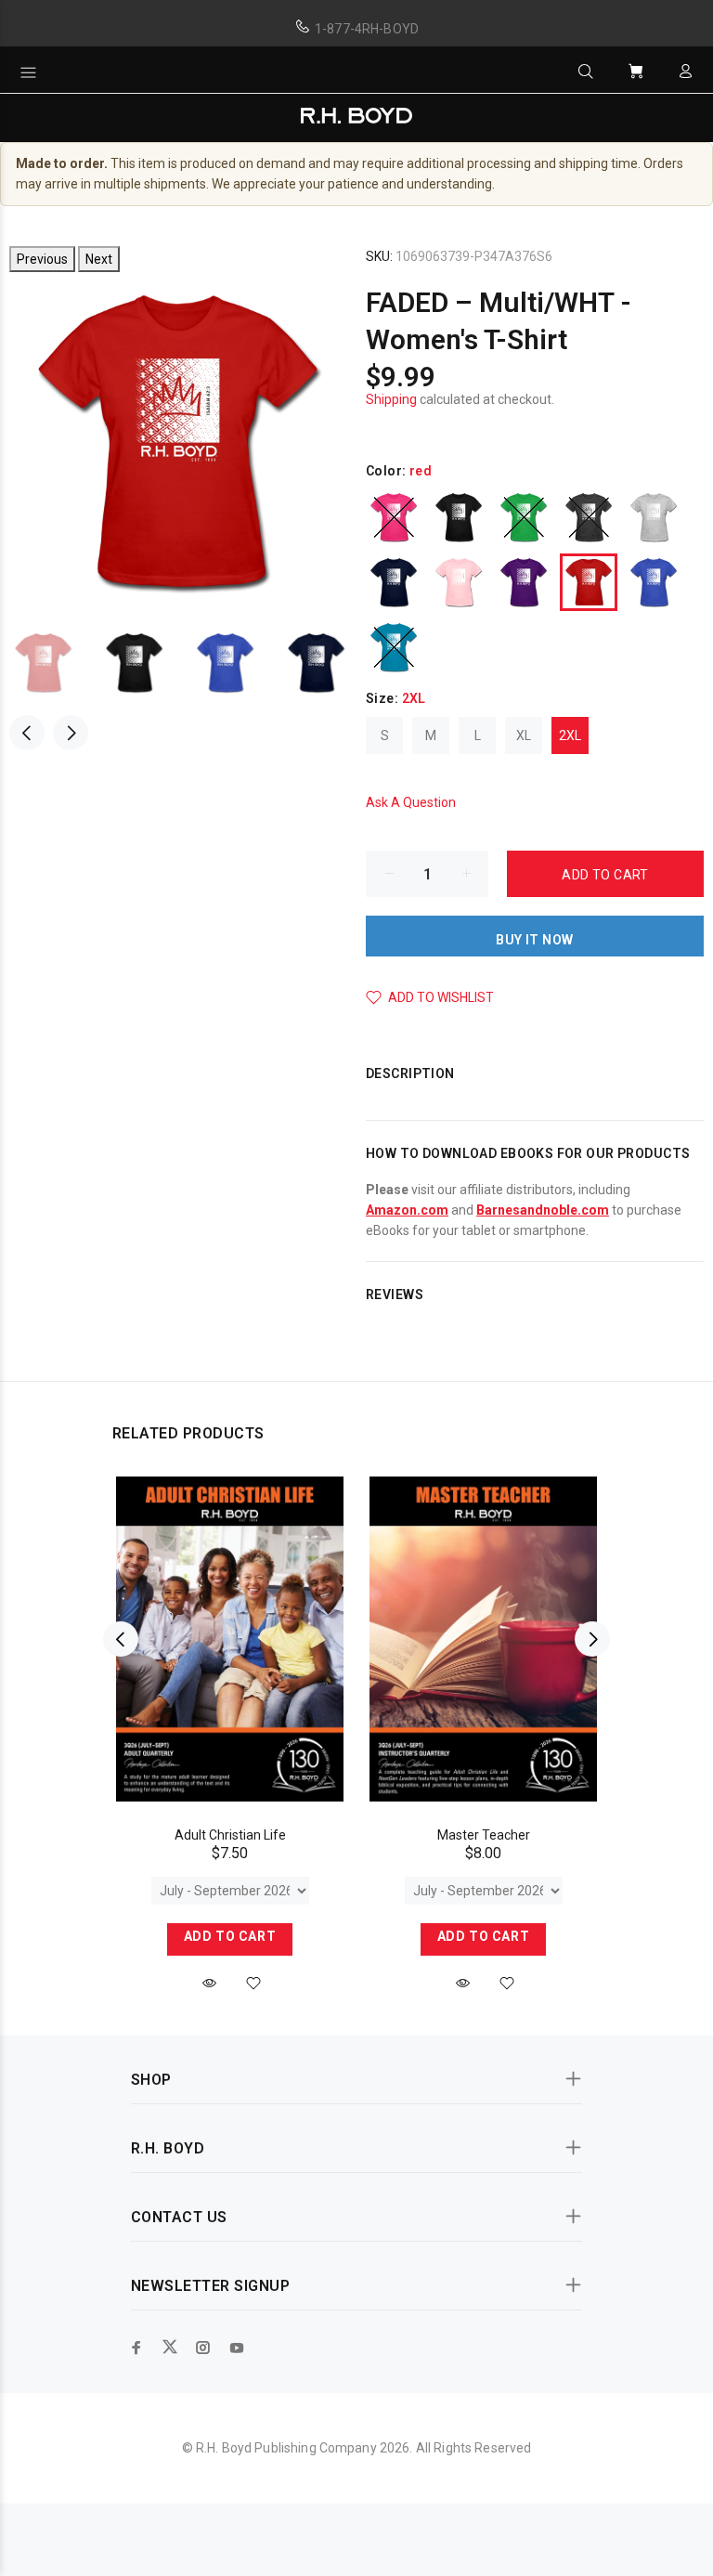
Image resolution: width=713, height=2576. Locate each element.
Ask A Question (411, 802)
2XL (570, 735)
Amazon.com (407, 1210)
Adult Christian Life (230, 1835)
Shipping (391, 399)
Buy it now (534, 940)
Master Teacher (484, 1835)
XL (524, 735)
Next (99, 259)
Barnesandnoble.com (543, 1210)
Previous (42, 259)
